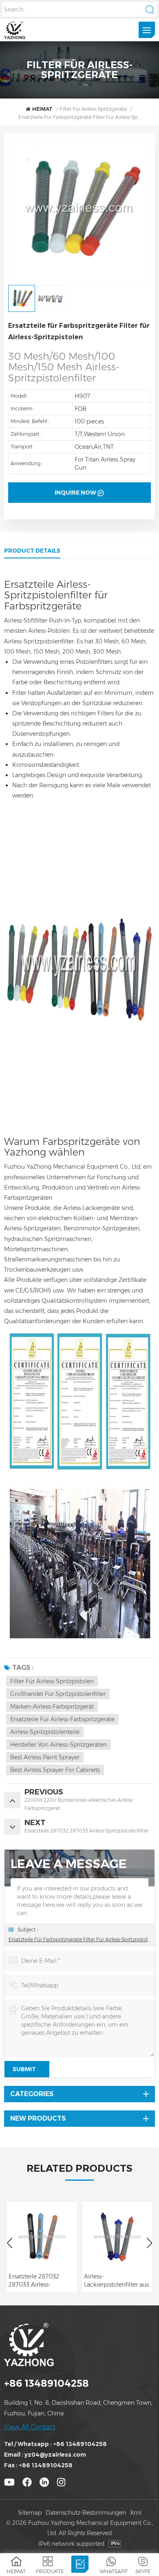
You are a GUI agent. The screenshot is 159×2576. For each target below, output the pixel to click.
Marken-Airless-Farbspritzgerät (52, 1707)
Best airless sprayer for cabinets (55, 1770)
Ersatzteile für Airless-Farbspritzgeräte (62, 1719)
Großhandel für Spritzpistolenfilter (58, 1694)
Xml (136, 2513)
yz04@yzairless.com (55, 2455)
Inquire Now (75, 493)
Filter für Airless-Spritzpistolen (52, 1681)
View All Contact (30, 2427)
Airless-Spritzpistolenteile (45, 1732)
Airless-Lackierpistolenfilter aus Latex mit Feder (116, 2281)
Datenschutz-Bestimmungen (86, 2513)
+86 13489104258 (46, 2383)
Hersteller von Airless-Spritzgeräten (59, 1745)
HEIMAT (42, 109)
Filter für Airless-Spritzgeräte (93, 109)
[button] (149, 2243)
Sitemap (30, 2513)
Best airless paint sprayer (45, 1757)
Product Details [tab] (32, 551)
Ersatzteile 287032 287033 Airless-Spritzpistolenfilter (34, 2281)
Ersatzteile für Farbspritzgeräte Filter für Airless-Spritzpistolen (79, 1939)
